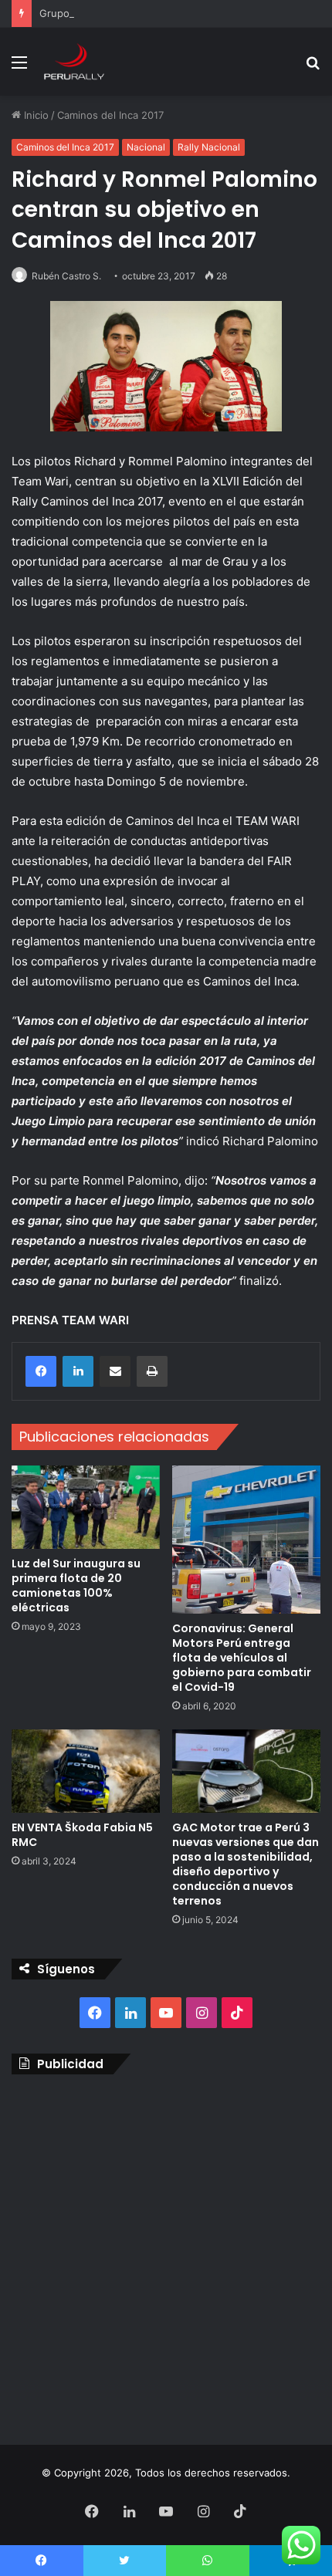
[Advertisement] (166, 2256)
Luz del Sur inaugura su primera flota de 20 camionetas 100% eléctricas (76, 1585)
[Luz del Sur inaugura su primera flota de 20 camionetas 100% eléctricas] (86, 1507)
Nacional (146, 147)
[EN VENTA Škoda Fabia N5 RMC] (86, 1771)
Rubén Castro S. (66, 276)
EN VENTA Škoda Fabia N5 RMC (82, 1835)
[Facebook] (41, 1371)
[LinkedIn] (78, 1371)
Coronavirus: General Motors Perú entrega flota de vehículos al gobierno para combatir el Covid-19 (242, 1658)
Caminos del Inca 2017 (110, 115)
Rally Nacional (209, 147)
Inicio (35, 115)
